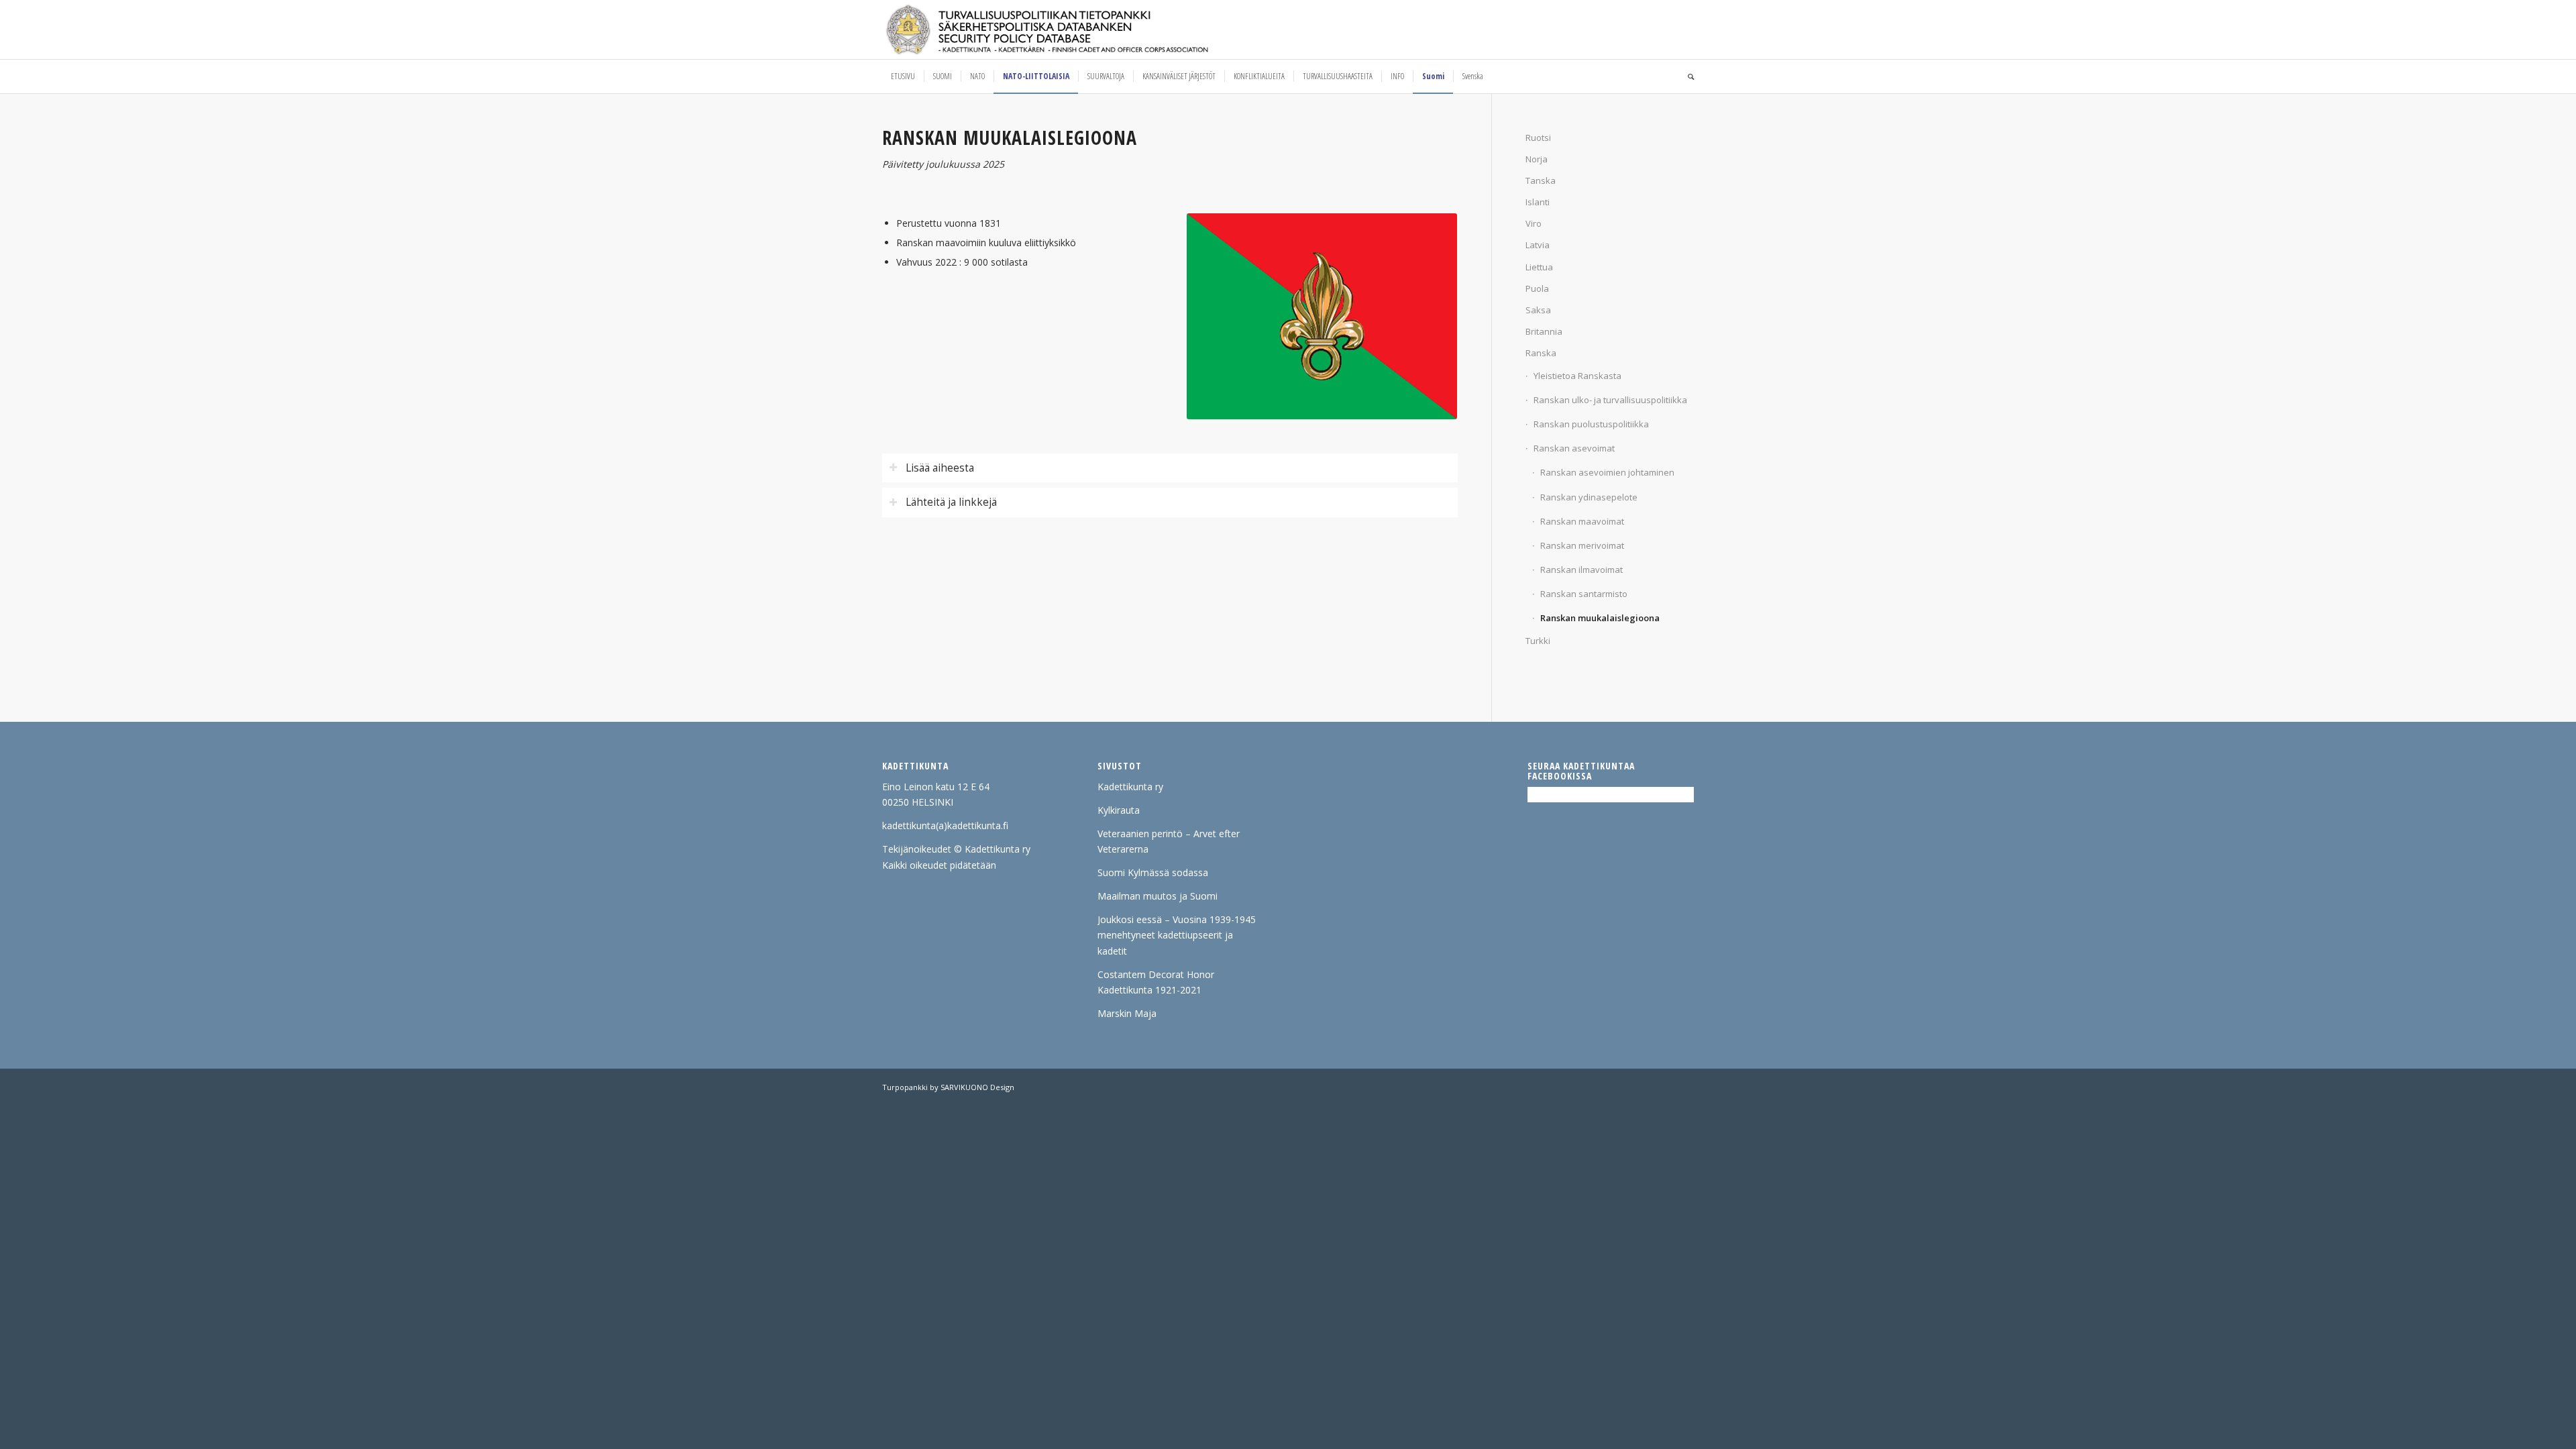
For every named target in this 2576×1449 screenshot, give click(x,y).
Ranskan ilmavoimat (1581, 570)
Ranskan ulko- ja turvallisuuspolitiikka (1610, 400)
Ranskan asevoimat (1574, 448)
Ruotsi (1538, 138)
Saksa (1538, 310)
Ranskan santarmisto (1584, 594)
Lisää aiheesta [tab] (940, 468)
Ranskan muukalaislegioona (1600, 618)
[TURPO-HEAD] (1075, 30)
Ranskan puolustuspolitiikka (1591, 424)
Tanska (1541, 180)
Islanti (1538, 202)
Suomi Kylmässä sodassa (1153, 872)
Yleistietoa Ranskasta (1577, 376)
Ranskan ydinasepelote (1589, 497)
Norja (1537, 159)
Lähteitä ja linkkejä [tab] (951, 502)
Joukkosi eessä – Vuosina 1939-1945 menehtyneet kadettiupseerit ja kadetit (1177, 935)
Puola (1537, 288)
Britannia (1544, 331)
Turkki (1538, 641)
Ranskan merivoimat (1582, 545)
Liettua (1539, 267)
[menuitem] (903, 76)
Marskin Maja (1127, 1013)
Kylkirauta (1119, 810)
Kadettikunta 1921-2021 (1149, 990)
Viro (1534, 223)
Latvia (1538, 245)
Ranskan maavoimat (1582, 521)
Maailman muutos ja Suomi (1158, 896)
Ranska (1541, 353)
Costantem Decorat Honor (1156, 974)
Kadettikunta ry (1130, 787)
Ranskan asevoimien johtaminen (1607, 472)
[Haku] (1686, 76)
